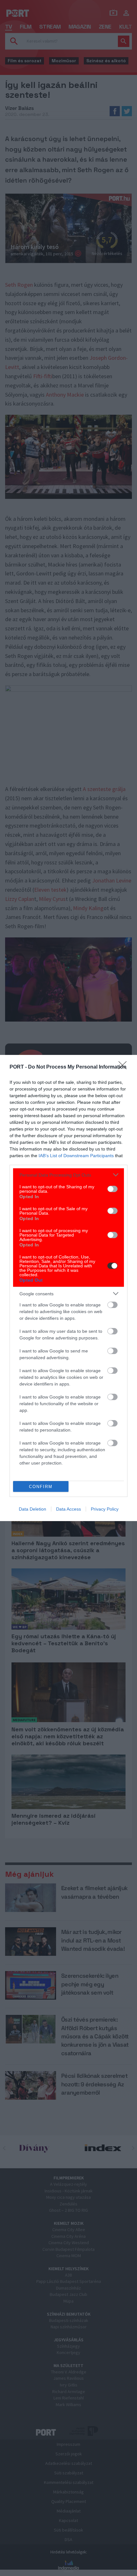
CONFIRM (41, 1487)
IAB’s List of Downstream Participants (76, 1156)
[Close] (125, 1067)
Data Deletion (32, 1509)
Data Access (68, 1509)
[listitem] (68, 1175)
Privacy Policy (105, 1509)
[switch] (112, 1189)
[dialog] (68, 1288)
